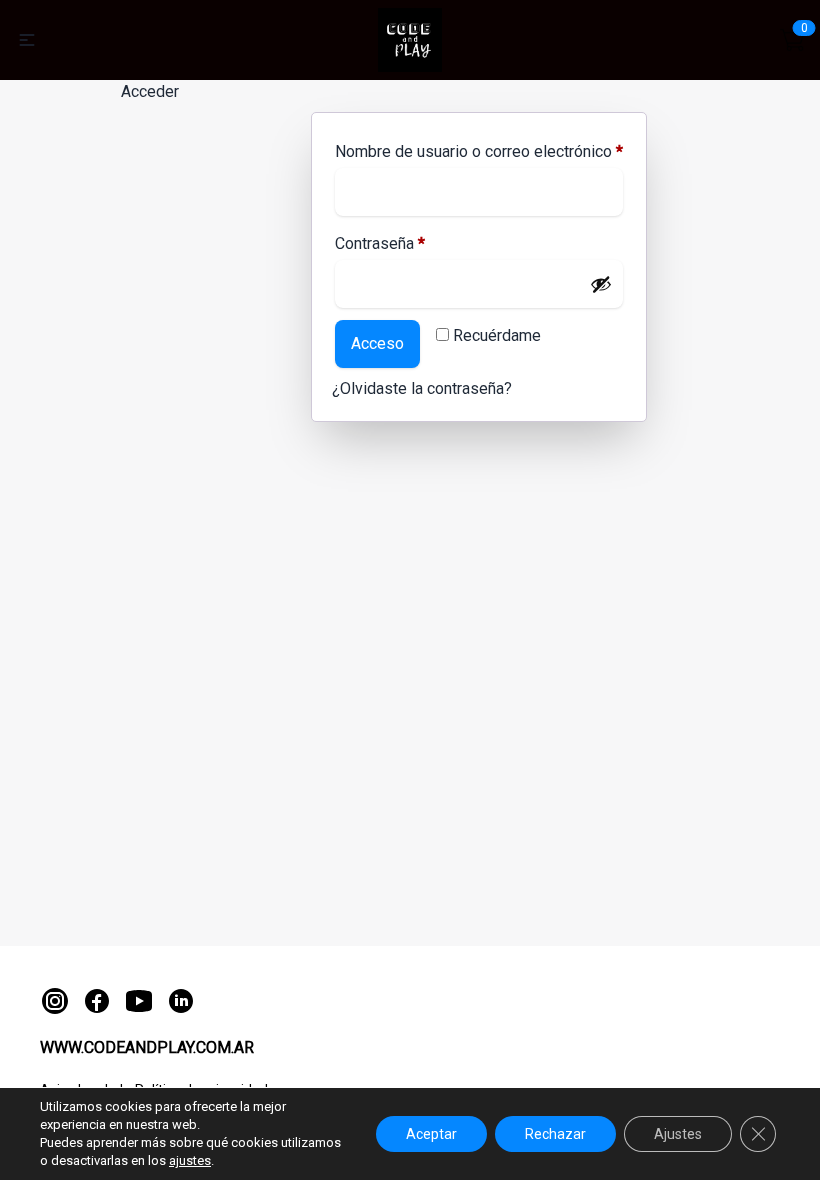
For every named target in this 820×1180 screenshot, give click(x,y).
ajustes (190, 1160)
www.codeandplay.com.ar (147, 1047)
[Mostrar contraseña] (601, 284)
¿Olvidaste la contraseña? (422, 388)
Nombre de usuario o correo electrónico (479, 151)
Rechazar (555, 1134)
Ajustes (678, 1134)
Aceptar (431, 1134)
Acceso (377, 343)
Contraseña (380, 243)
